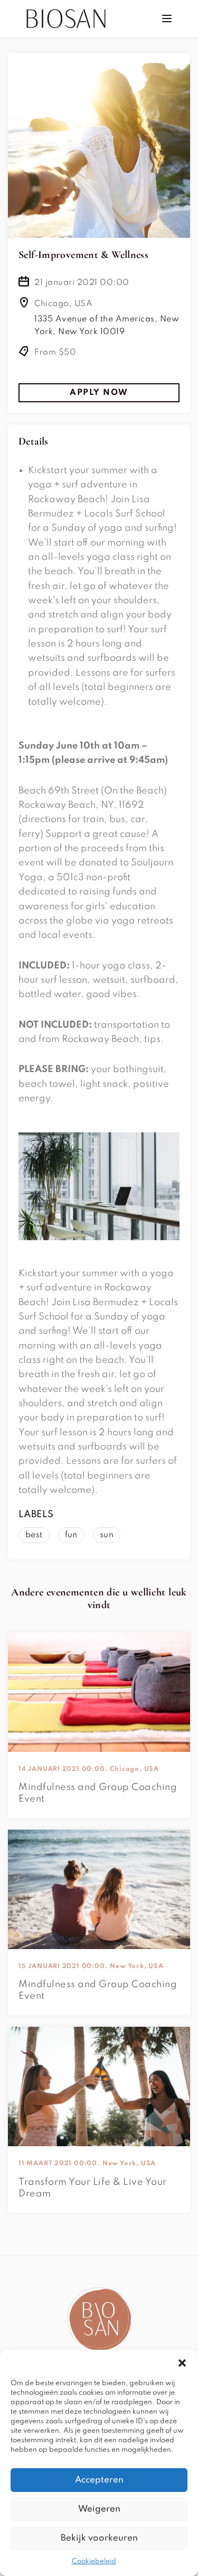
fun (71, 1535)
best (34, 1535)
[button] (182, 2363)
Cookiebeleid (94, 2561)
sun (107, 1535)
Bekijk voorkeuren (99, 2538)
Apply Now (99, 393)
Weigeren (99, 2509)
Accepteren (99, 2480)
